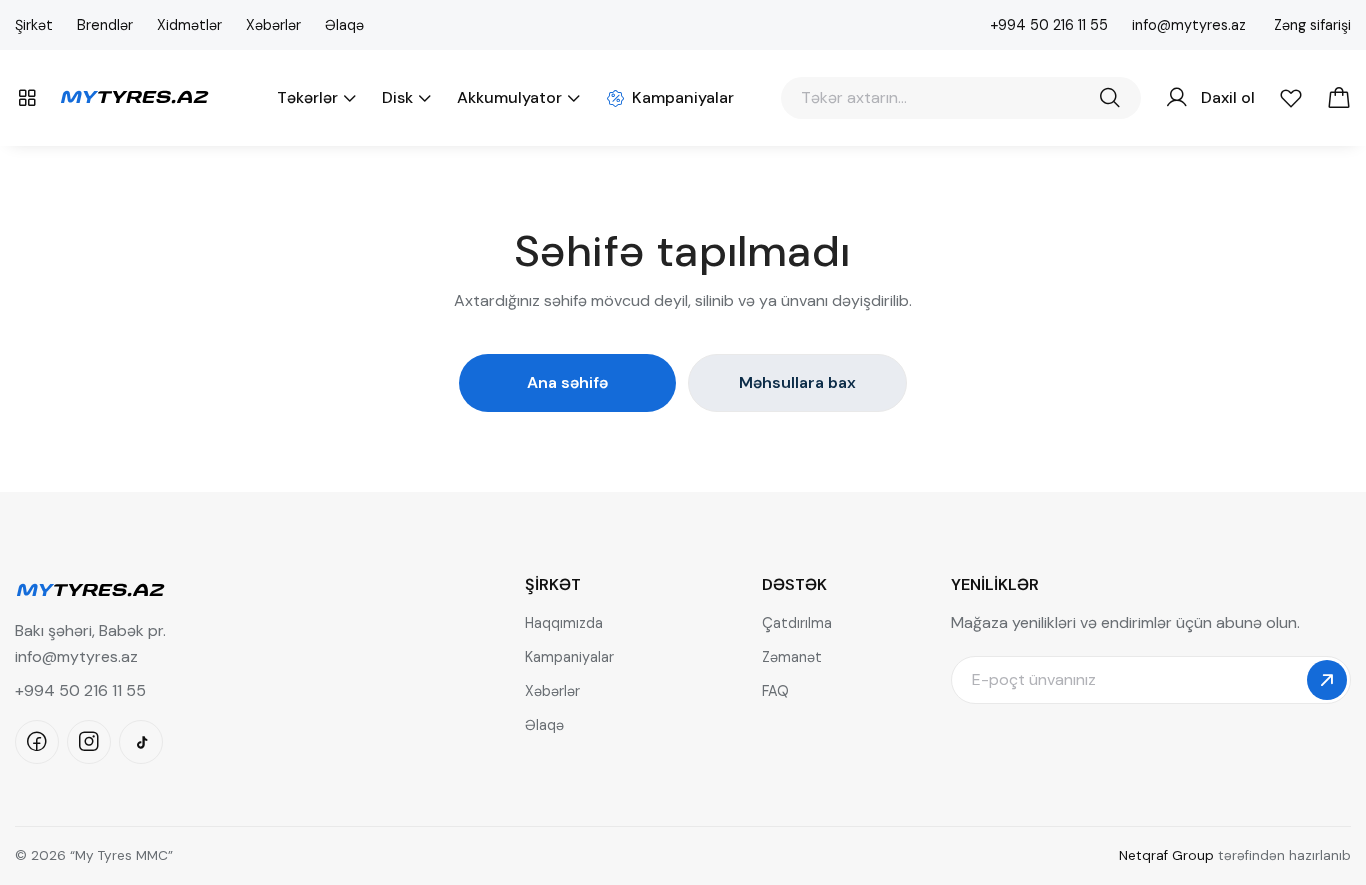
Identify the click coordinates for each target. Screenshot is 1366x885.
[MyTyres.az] (134, 94)
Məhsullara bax (797, 382)
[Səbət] (1339, 98)
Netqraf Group (1166, 855)
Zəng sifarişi (1312, 25)
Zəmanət (792, 657)
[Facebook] (37, 742)
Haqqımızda (564, 623)
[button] (27, 98)
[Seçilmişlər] (1291, 98)
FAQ (775, 691)
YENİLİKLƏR (995, 584)
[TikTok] (141, 742)
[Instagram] (89, 742)
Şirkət (34, 25)
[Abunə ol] (1327, 680)
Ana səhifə (567, 382)
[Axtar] (1110, 98)
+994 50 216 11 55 (1049, 25)
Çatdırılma (797, 623)
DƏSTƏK (794, 584)
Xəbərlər (273, 25)
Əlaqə (344, 25)
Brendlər (105, 25)
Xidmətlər (189, 25)
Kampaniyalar (569, 657)
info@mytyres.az (1189, 25)
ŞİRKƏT (553, 584)
